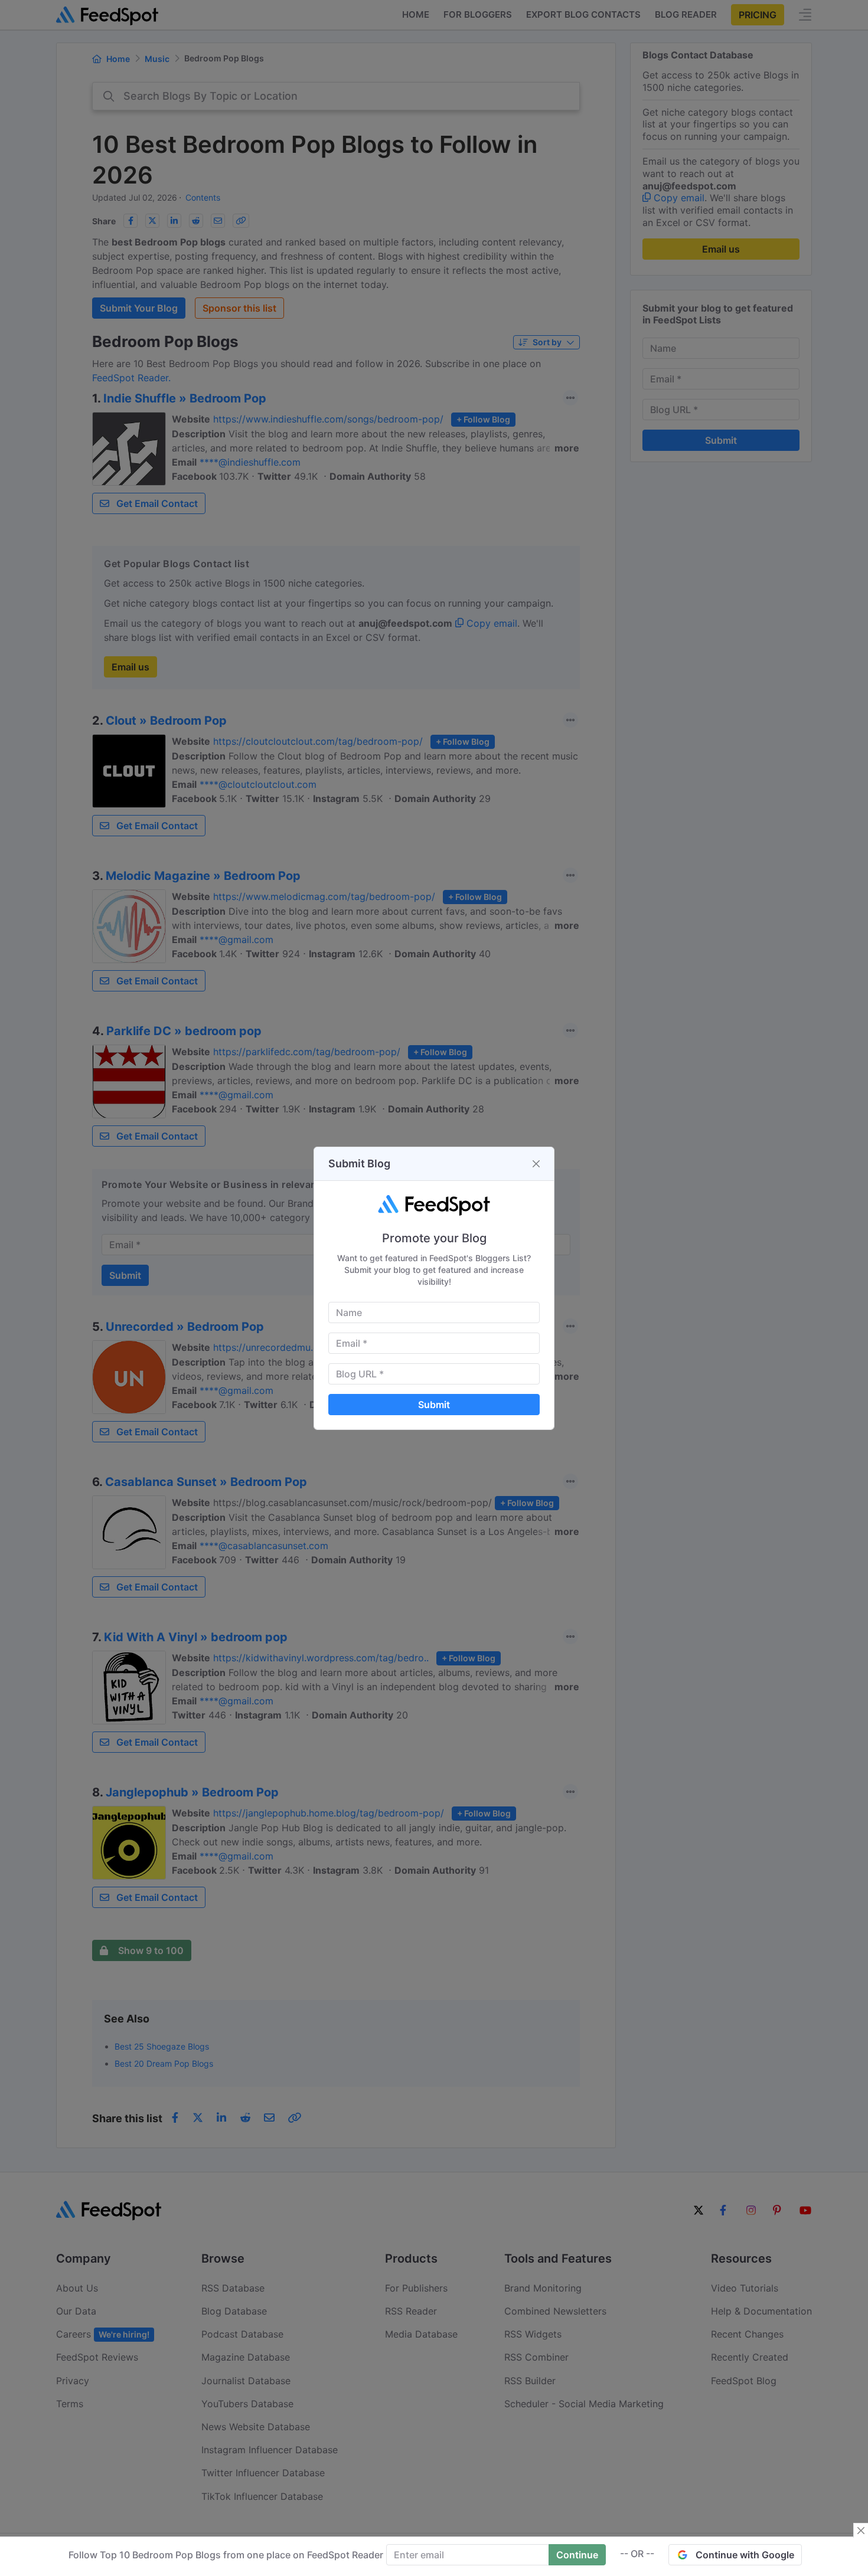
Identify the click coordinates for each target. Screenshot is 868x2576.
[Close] (536, 1164)
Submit (434, 1405)
